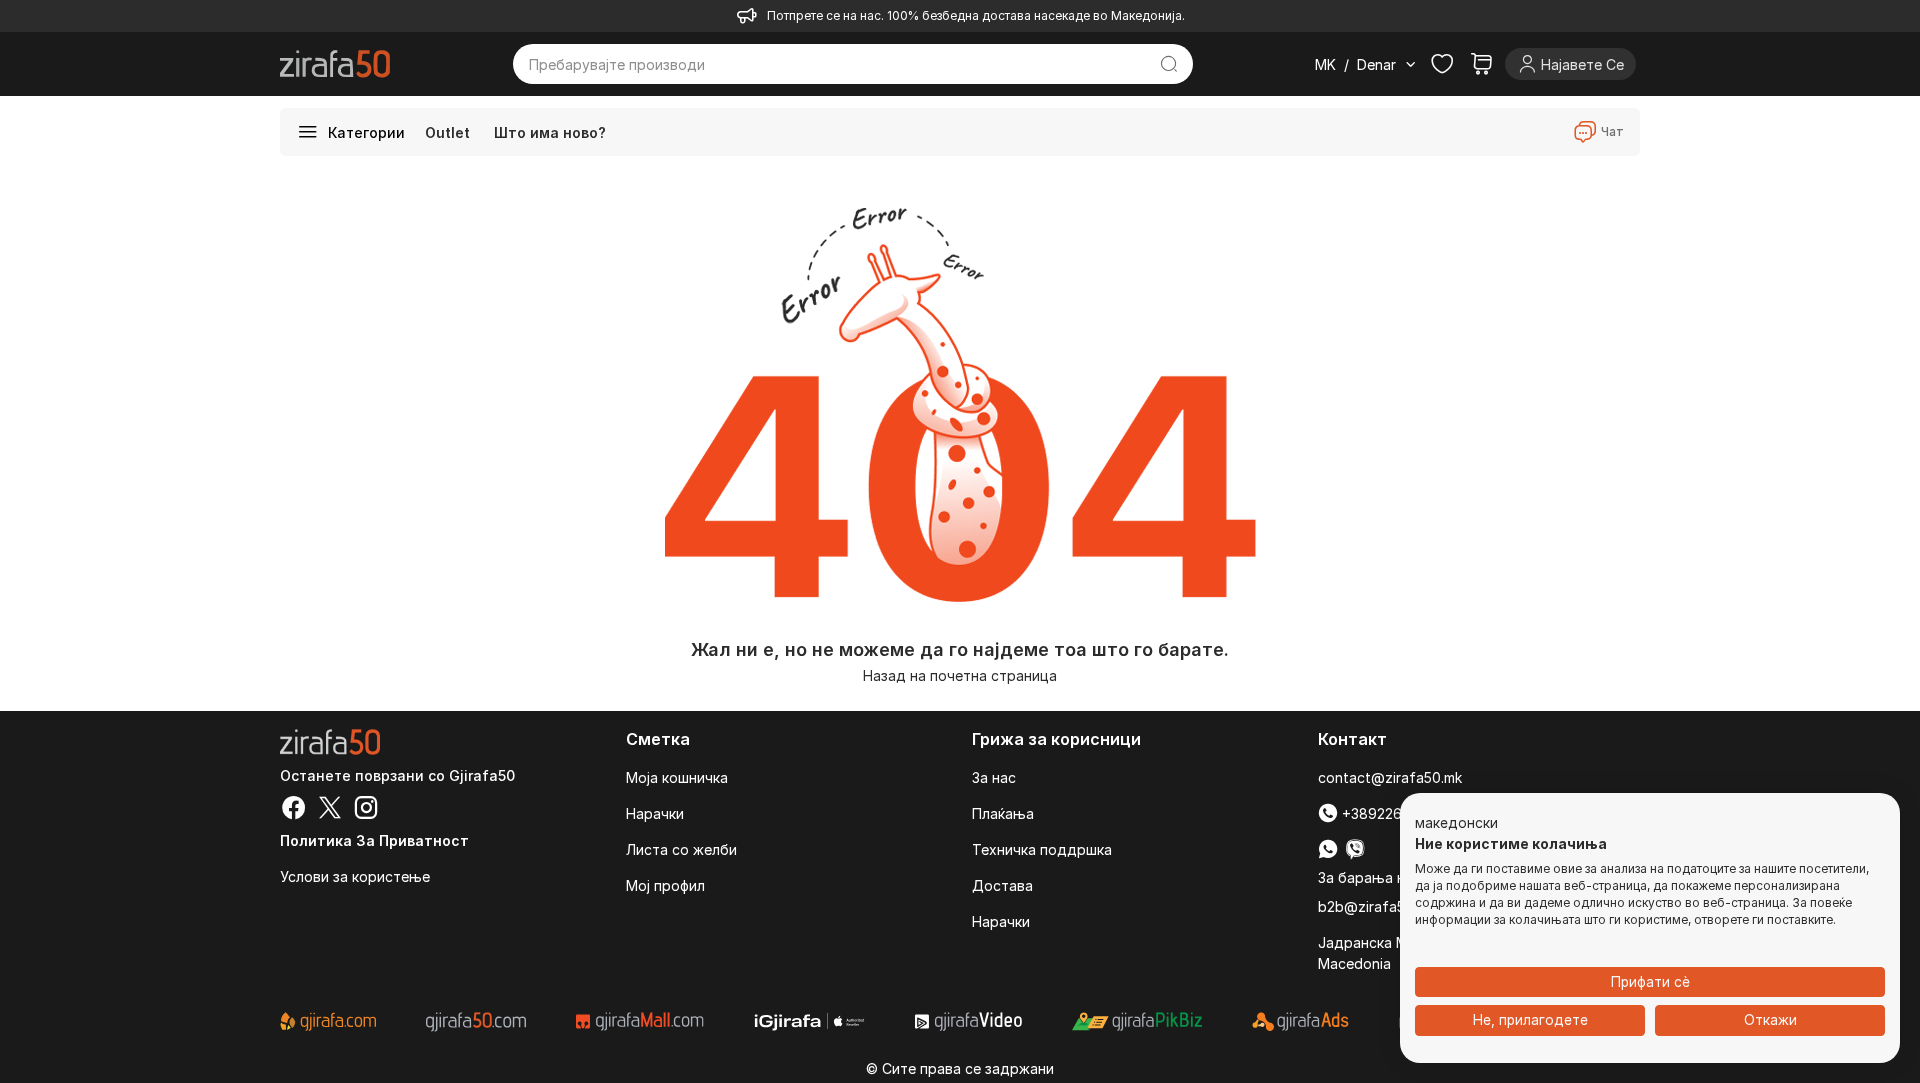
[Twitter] (330, 810)
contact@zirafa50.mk (1390, 777)
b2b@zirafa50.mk (1376, 906)
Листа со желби (681, 849)
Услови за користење (355, 876)
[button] (1456, 824)
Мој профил (665, 885)
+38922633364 (1391, 813)
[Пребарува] (1169, 64)
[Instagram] (366, 810)
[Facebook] (294, 810)
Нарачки (655, 813)
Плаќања (1003, 813)
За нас (994, 777)
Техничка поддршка (1042, 849)
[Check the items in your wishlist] (1442, 64)
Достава (1002, 885)
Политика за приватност (374, 840)
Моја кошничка (677, 777)
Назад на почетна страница (960, 675)
